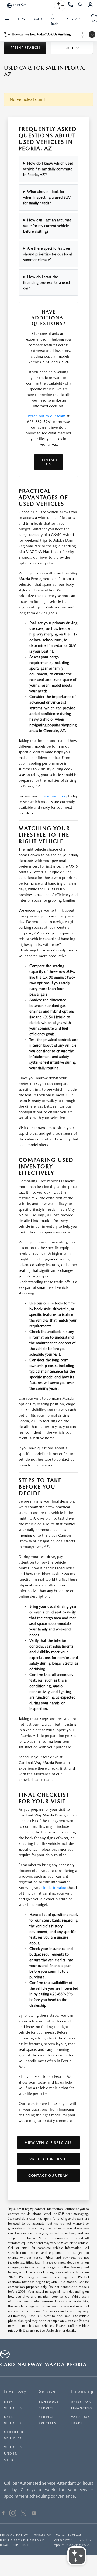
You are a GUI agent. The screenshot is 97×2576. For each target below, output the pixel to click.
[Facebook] (3, 2514)
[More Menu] (7, 19)
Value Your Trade (49, 2159)
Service (47, 2391)
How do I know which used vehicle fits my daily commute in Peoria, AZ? (48, 169)
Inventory (15, 2391)
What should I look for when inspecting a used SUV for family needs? (47, 197)
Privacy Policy (14, 2535)
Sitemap (18, 2540)
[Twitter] (23, 2514)
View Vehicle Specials (48, 2143)
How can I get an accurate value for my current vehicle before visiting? (47, 226)
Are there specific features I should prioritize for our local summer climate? (48, 254)
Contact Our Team (49, 2176)
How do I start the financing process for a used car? (46, 282)
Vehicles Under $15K (13, 2454)
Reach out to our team (46, 416)
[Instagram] (13, 2514)
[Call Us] (71, 5)
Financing (82, 2391)
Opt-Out (21, 2545)
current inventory (53, 796)
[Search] (80, 5)
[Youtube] (34, 2514)
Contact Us (49, 462)
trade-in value (54, 1888)
